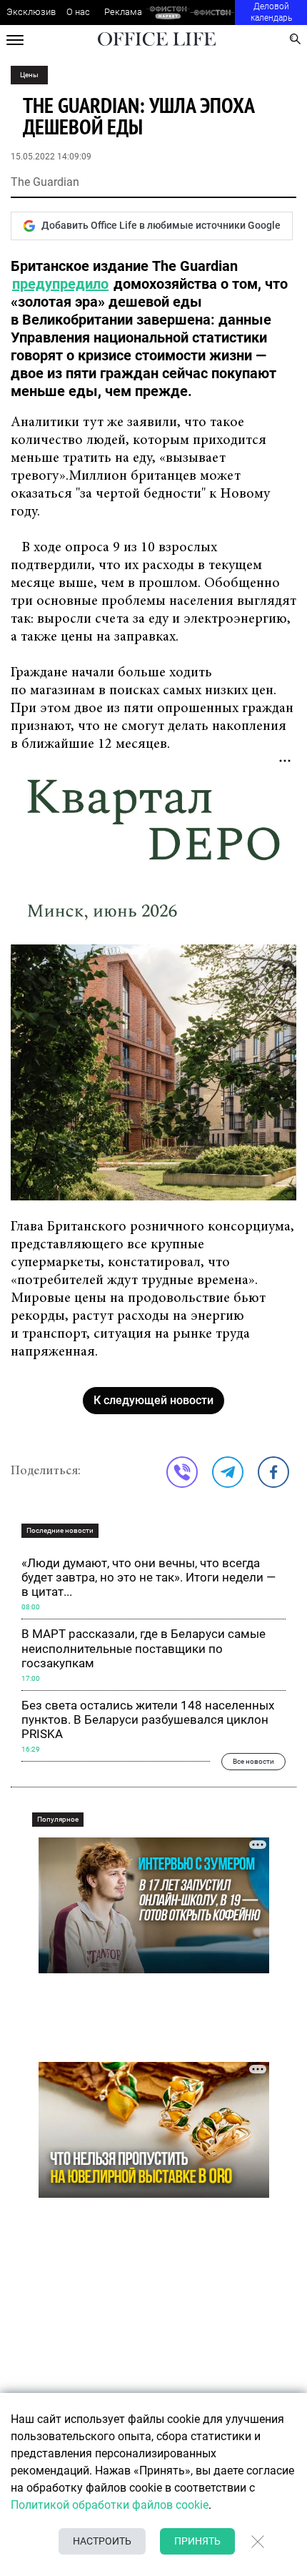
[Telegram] (228, 1472)
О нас (78, 12)
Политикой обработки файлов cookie (110, 2505)
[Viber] (182, 1472)
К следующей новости (153, 1400)
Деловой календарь (271, 12)
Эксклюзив (31, 12)
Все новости (253, 1761)
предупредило (60, 284)
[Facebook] (273, 1472)
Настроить (102, 2541)
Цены (29, 75)
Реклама (123, 12)
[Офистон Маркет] (168, 13)
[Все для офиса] (212, 13)
